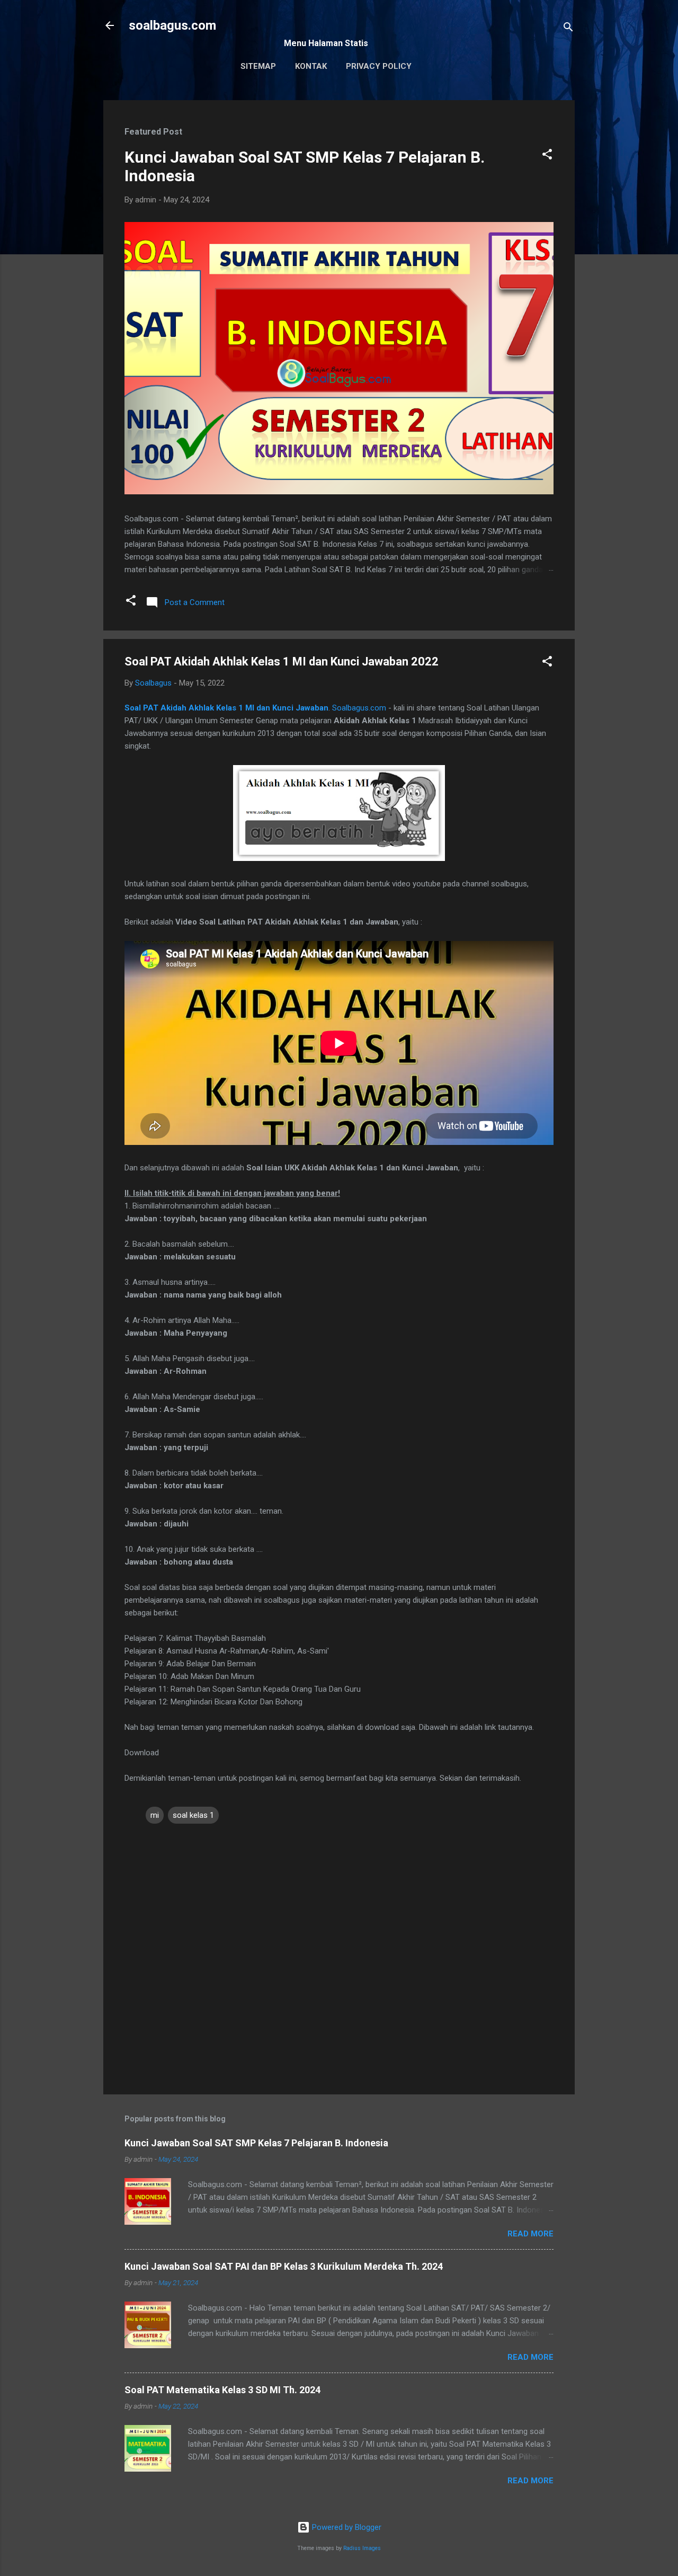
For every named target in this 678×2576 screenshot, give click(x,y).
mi (155, 1815)
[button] (547, 156)
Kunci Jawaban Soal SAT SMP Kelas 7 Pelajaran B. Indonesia (256, 2143)
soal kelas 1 (193, 1815)
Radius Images (362, 2548)
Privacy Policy (379, 66)
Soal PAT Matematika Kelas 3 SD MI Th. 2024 (222, 2390)
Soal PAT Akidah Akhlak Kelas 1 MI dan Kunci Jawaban (226, 708)
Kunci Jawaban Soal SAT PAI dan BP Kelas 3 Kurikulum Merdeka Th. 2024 (284, 2266)
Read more (530, 2234)
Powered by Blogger (346, 2527)
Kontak (311, 66)
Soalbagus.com (359, 708)
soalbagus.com (172, 25)
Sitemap (258, 66)
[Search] (568, 29)
